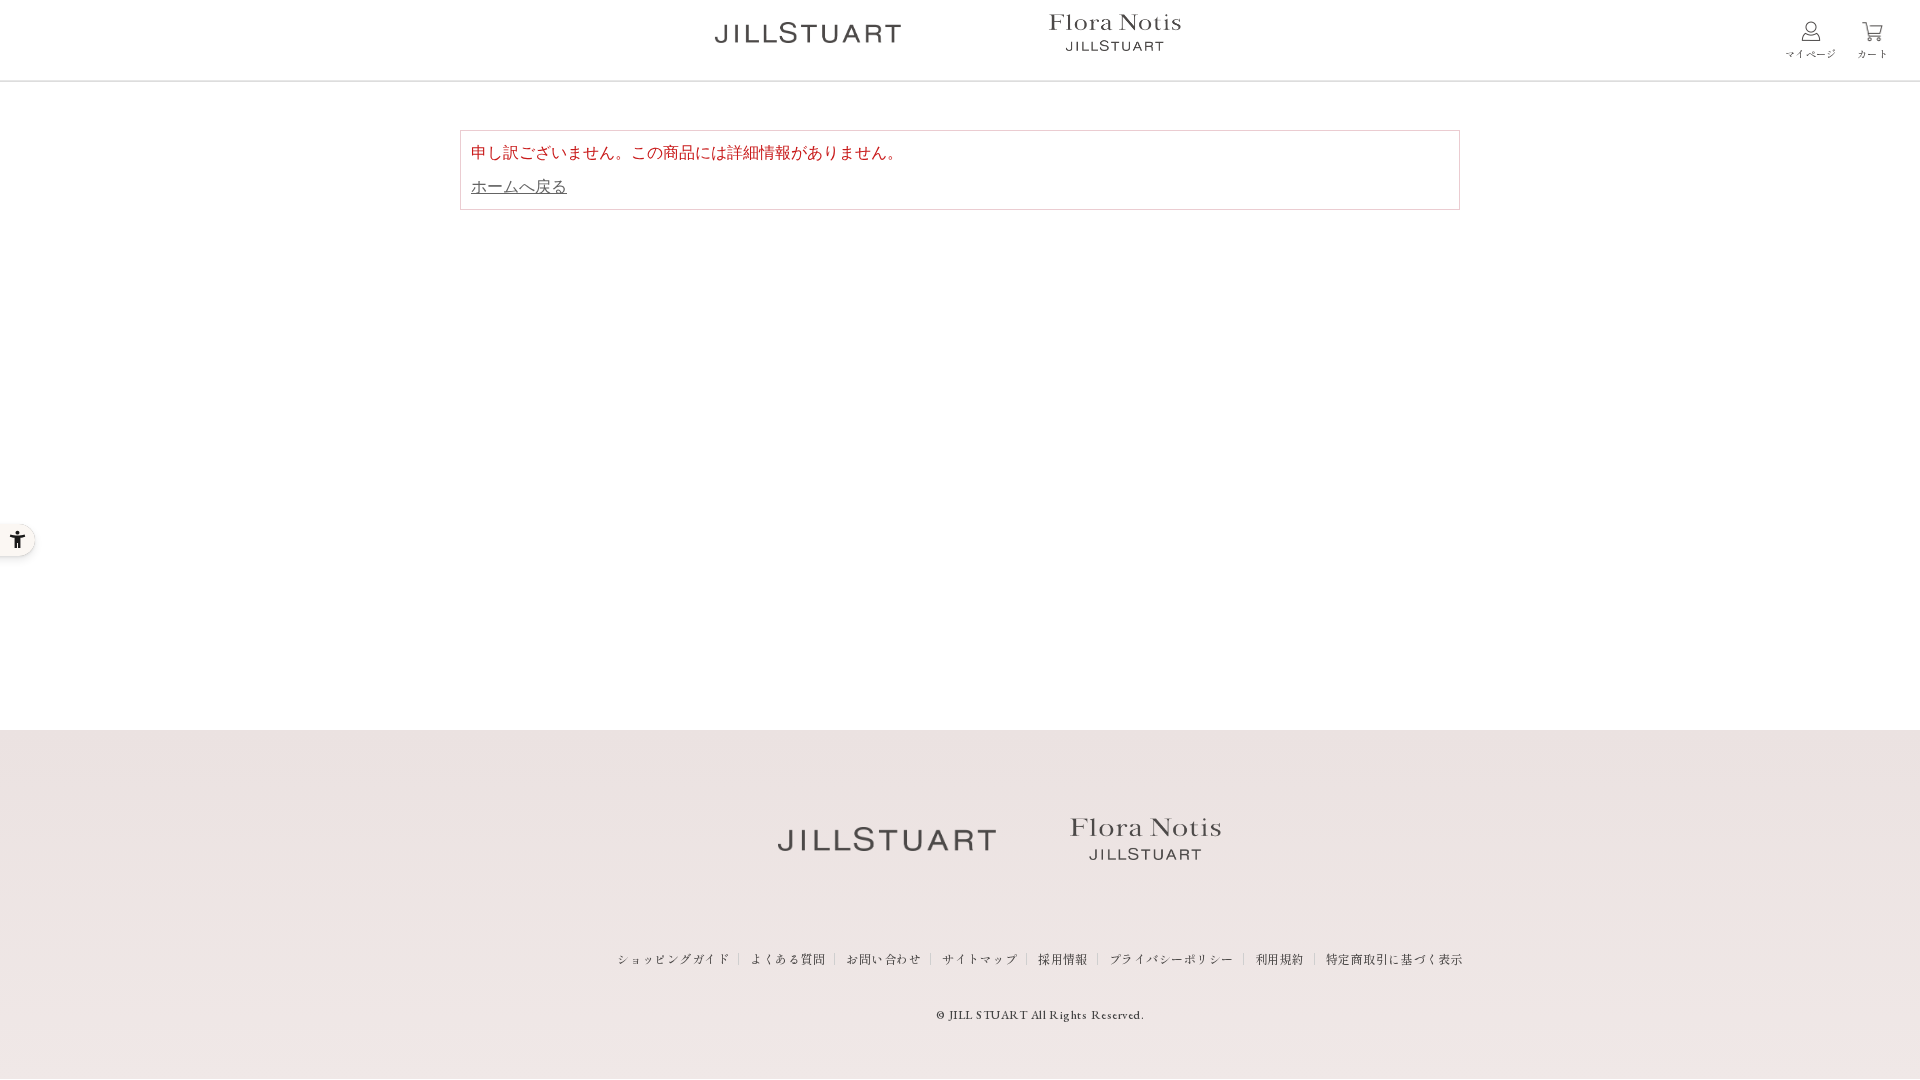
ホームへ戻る (519, 186)
